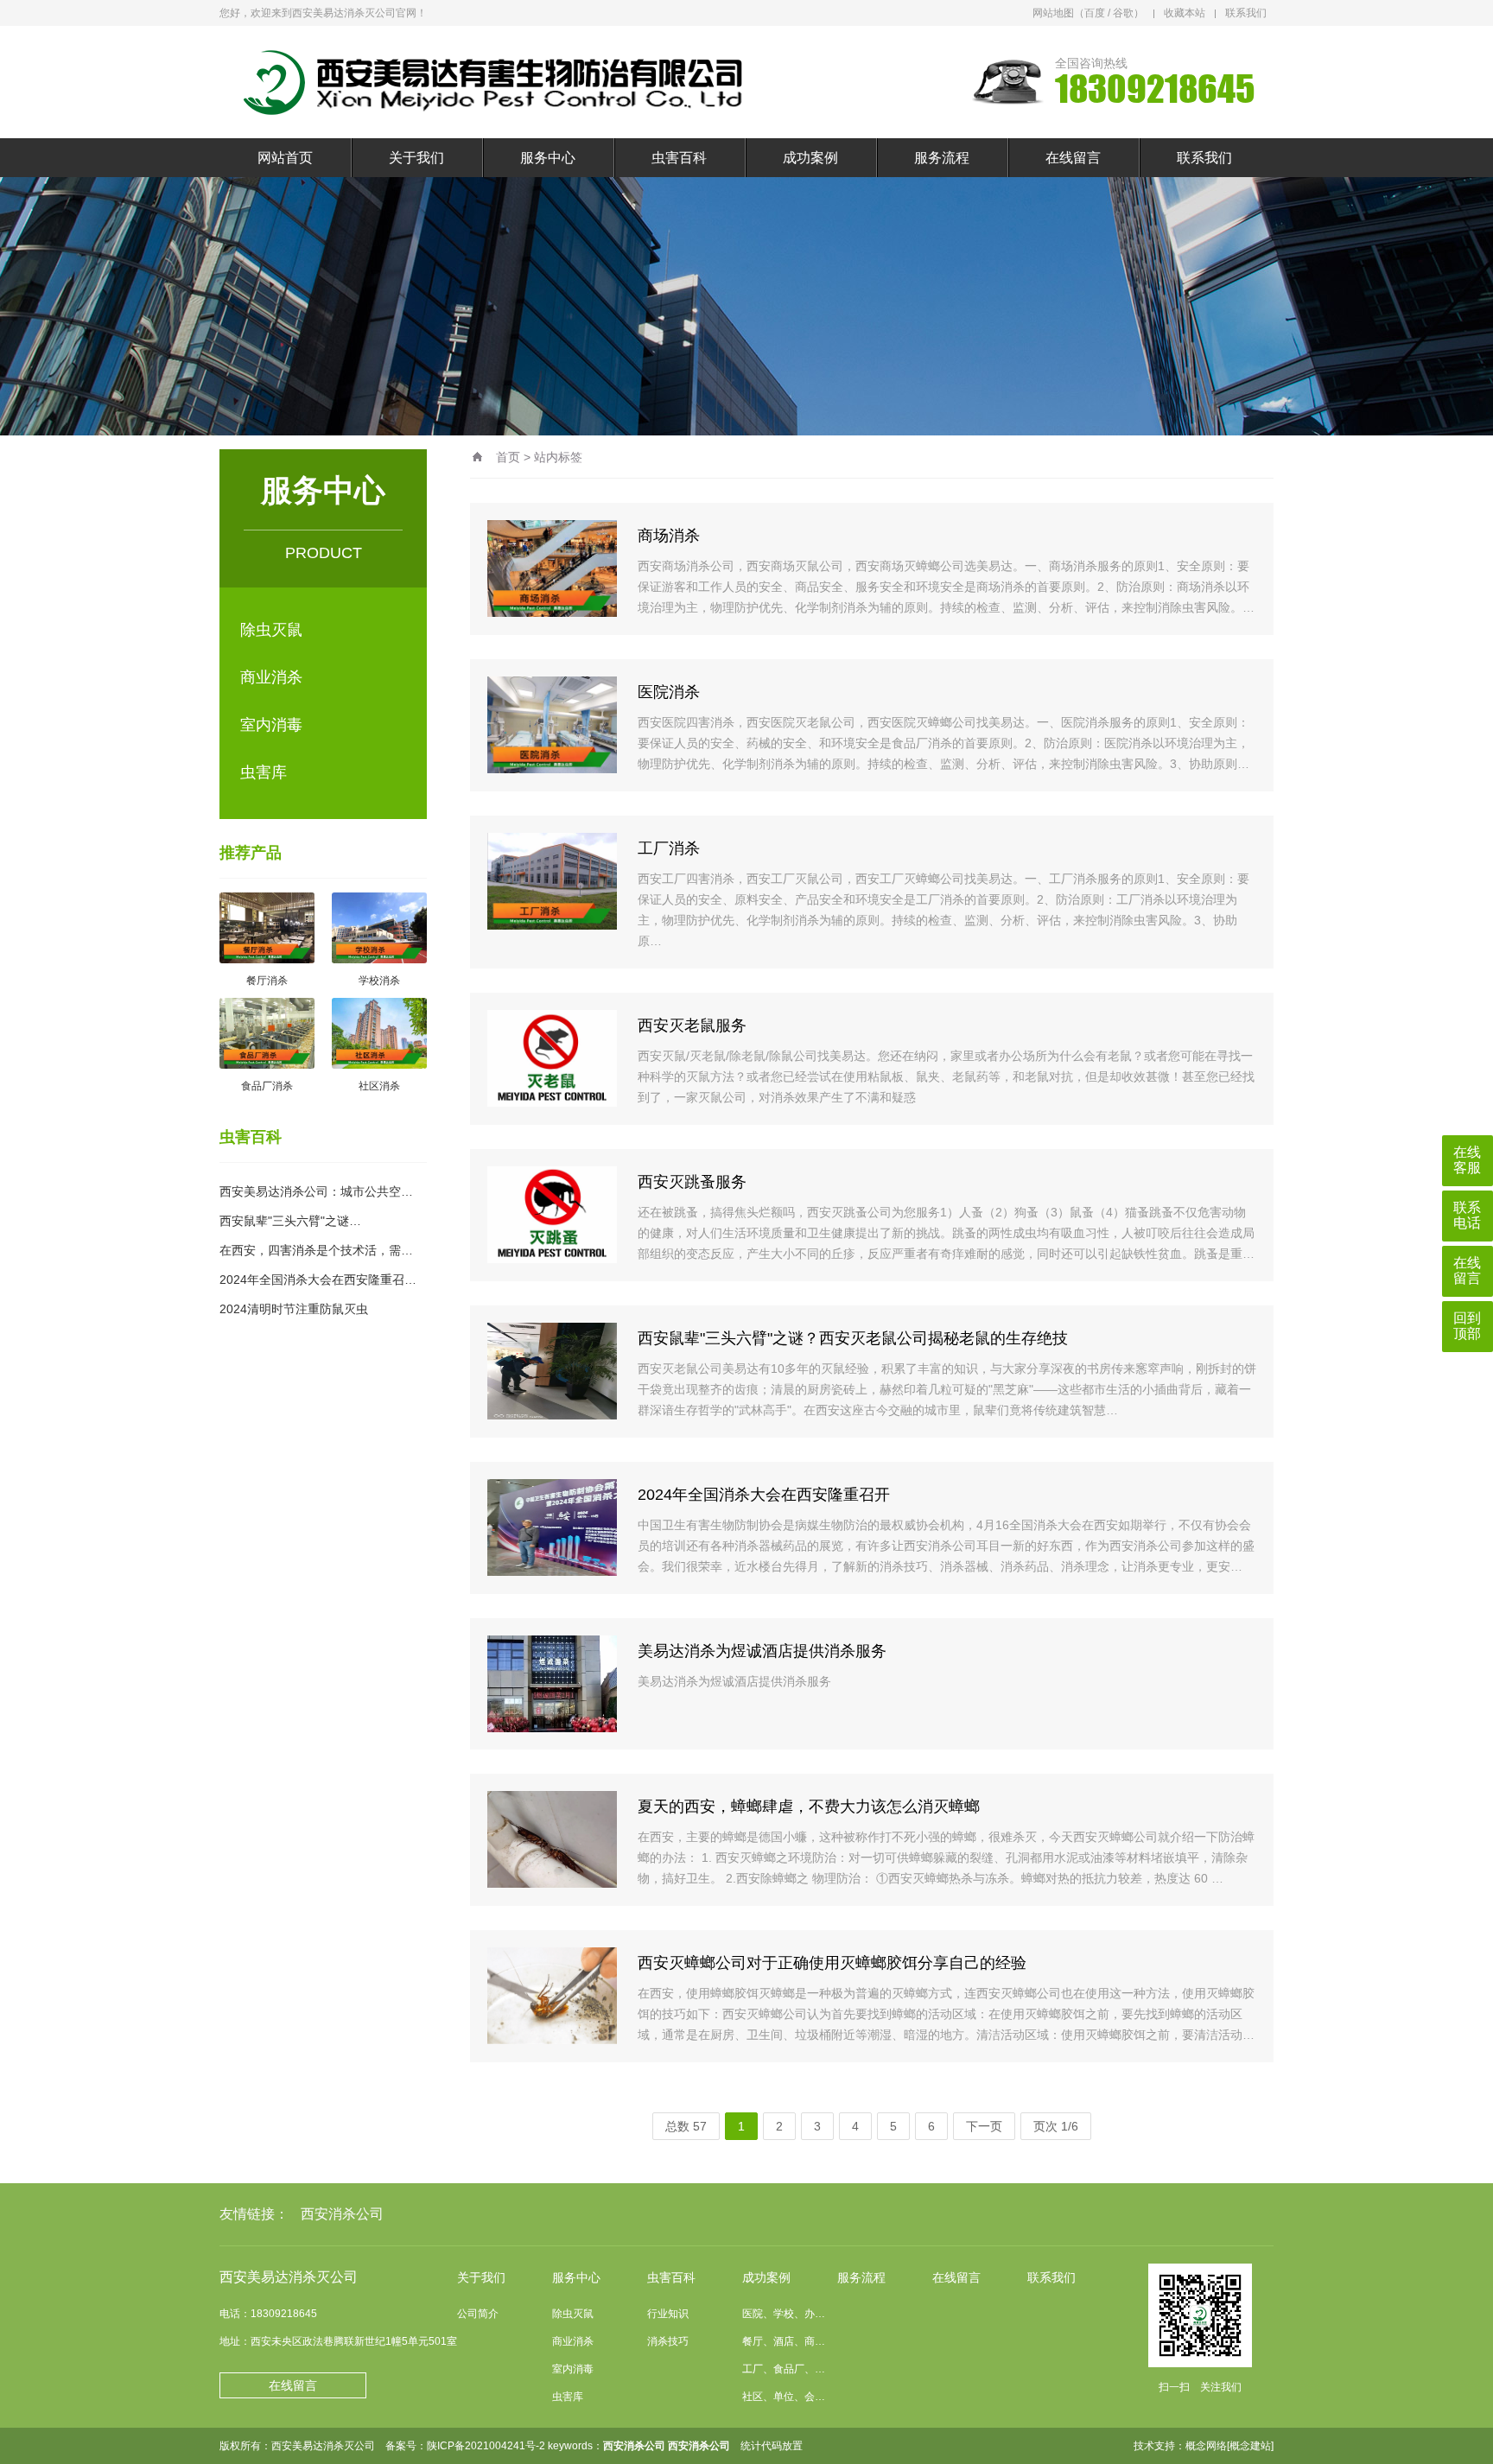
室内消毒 (271, 725)
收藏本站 (1185, 13)
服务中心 (548, 158)
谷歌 (1123, 13)
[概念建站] (1250, 2446)
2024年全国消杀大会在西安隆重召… (318, 1280)
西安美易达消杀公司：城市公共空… (316, 1191)
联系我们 (1246, 13)
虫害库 (264, 772)
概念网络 (1206, 2446)
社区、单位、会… (784, 2397)
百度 (1095, 13)
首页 (508, 457)
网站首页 (285, 158)
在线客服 (1467, 1160)
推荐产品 (251, 853)
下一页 (984, 2126)
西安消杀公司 (342, 2214)
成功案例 (810, 158)
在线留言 (1073, 158)
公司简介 (478, 2314)
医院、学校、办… (784, 2314)
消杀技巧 (668, 2341)
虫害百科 (679, 158)
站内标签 (558, 457)
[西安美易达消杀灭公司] (500, 82)
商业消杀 (271, 677)
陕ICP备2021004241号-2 (486, 2446)
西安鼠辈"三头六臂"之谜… (290, 1221)
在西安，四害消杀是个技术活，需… (316, 1250)
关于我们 (416, 158)
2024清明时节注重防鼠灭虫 (294, 1309)
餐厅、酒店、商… (784, 2341)
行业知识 (668, 2314)
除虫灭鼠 (271, 630)
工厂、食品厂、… (784, 2369)
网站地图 (1053, 13)
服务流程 (942, 158)
